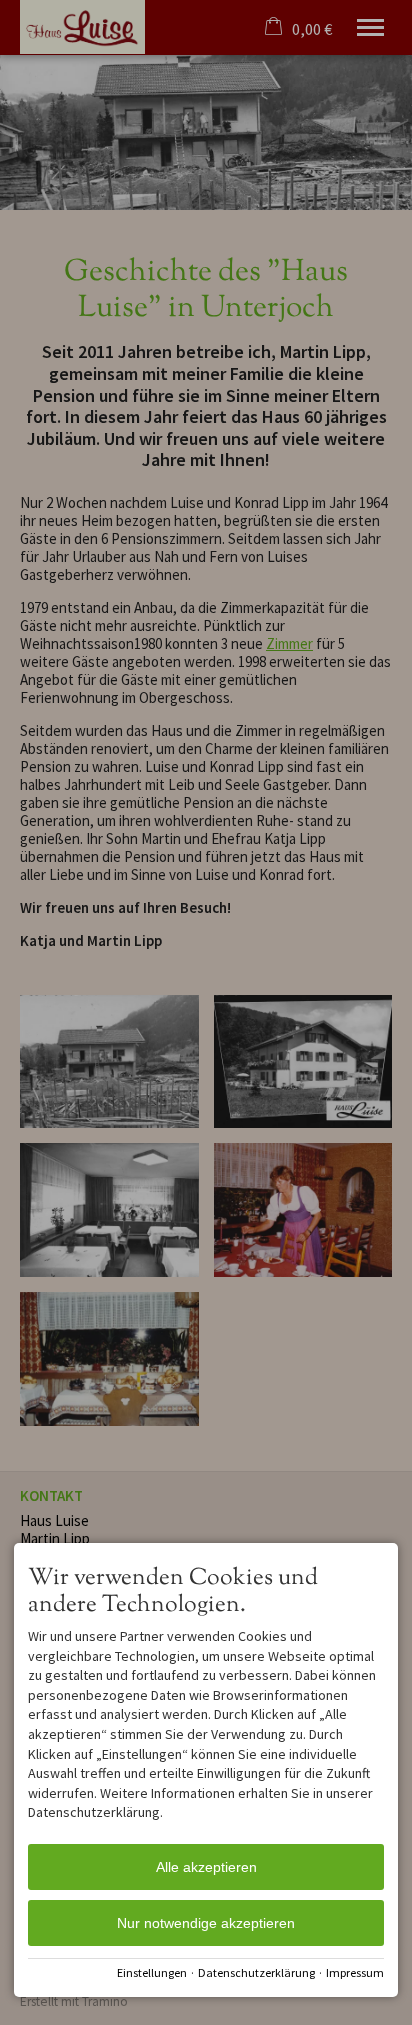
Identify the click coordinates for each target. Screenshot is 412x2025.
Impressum (355, 1972)
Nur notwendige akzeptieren (206, 1923)
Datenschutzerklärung (256, 1972)
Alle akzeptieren (206, 1867)
